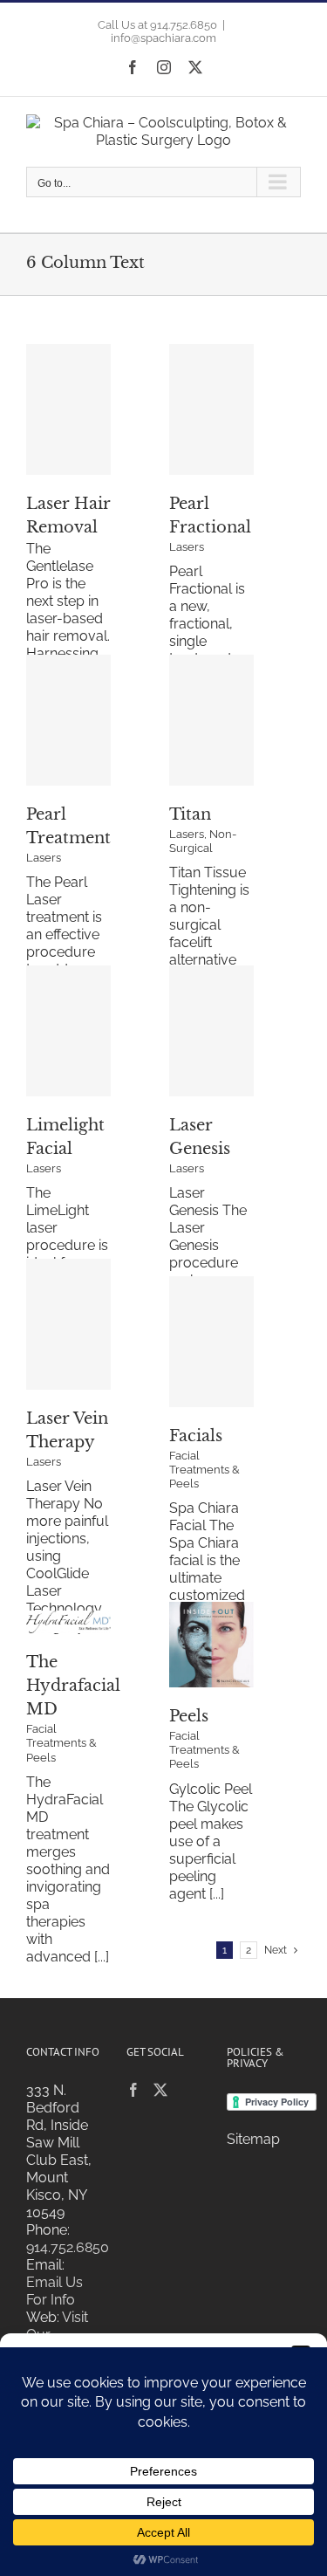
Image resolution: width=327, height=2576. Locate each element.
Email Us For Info (54, 2291)
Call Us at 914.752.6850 (157, 25)
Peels (189, 1716)
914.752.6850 (68, 2247)
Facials (196, 1436)
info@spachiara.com (163, 38)
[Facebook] (133, 2090)
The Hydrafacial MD (73, 1686)
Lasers (187, 547)
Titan (190, 814)
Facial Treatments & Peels (204, 1470)
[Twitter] (160, 2090)
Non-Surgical (203, 841)
